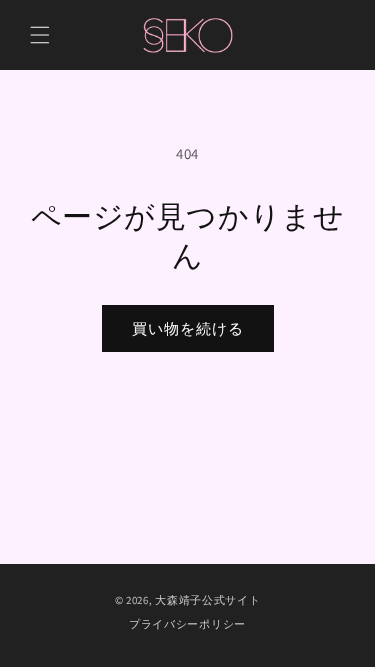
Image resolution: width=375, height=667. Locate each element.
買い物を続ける (188, 328)
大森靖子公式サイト (207, 600)
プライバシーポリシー (187, 624)
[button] (40, 35)
